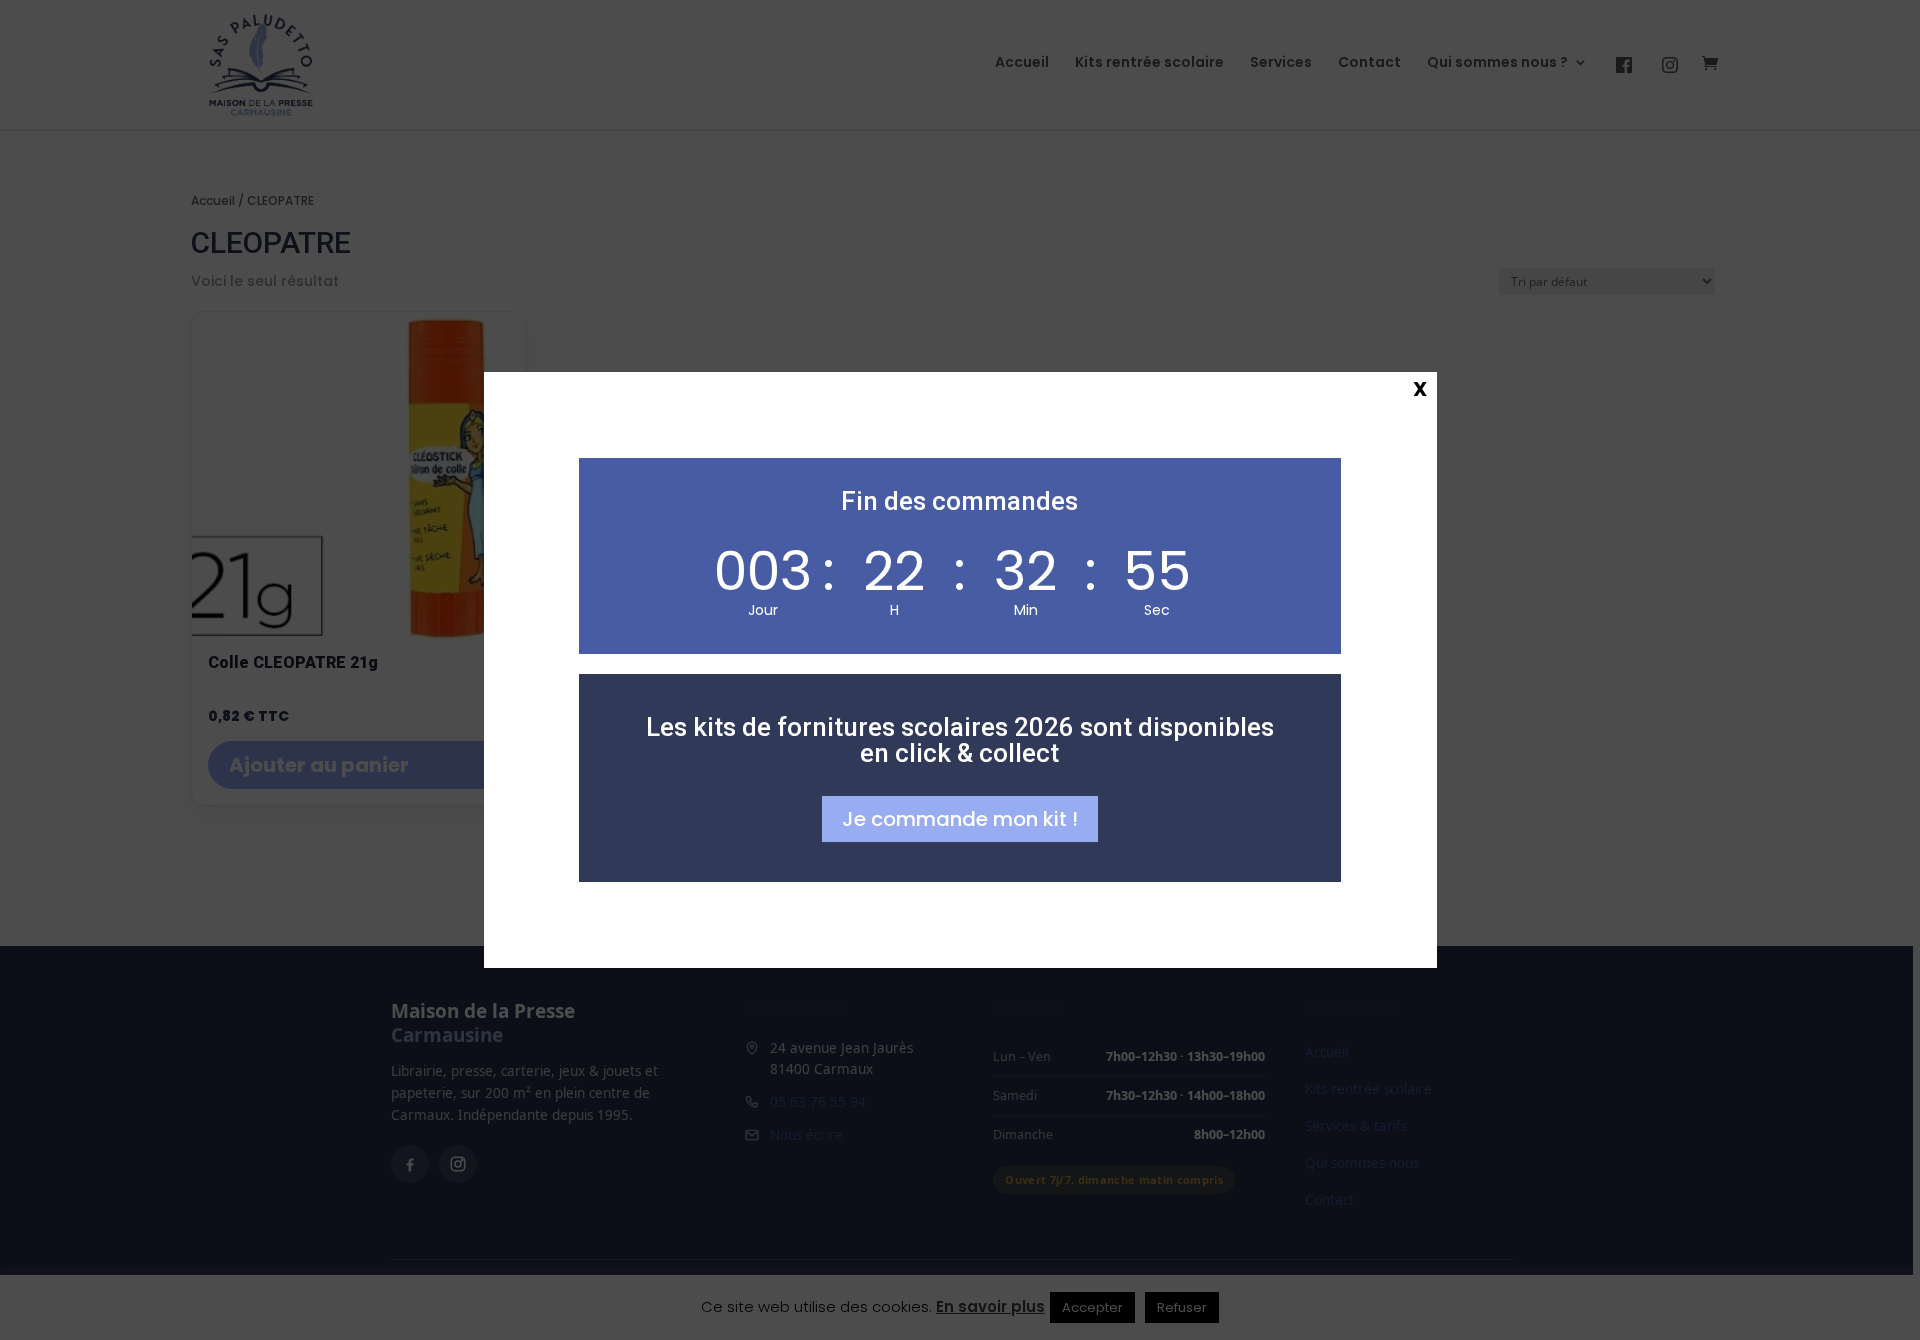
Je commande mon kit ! (960, 819)
